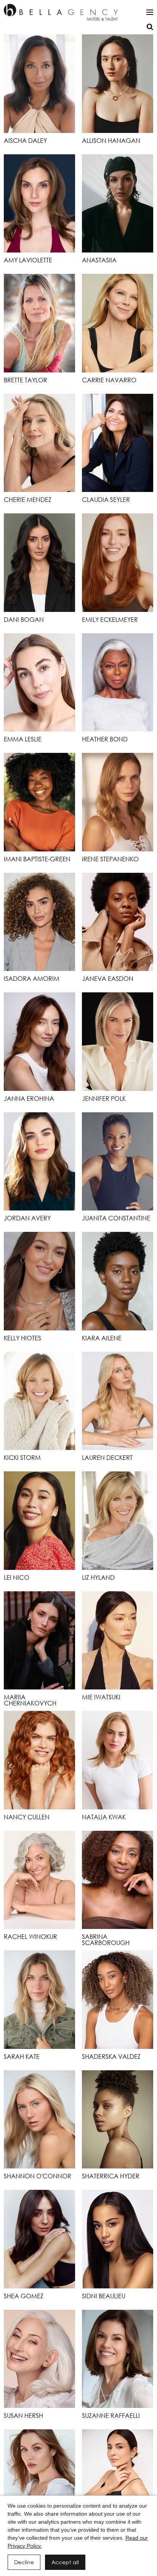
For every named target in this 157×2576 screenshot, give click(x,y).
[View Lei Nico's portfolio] (39, 1521)
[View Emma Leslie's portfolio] (39, 683)
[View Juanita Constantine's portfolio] (118, 1162)
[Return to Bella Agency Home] (61, 12)
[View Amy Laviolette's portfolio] (39, 204)
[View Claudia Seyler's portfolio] (118, 443)
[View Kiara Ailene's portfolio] (118, 1281)
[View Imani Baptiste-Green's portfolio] (39, 802)
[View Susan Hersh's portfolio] (39, 2359)
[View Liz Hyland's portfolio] (118, 1521)
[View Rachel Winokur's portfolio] (39, 1880)
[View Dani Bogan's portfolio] (39, 563)
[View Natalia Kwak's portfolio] (118, 1760)
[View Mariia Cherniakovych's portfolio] (39, 1641)
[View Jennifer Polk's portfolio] (118, 1042)
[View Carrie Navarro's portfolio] (118, 323)
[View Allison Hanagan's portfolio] (118, 84)
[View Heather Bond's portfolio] (118, 683)
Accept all (65, 2562)
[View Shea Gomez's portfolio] (39, 2239)
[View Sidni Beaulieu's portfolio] (118, 2239)
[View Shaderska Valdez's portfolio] (118, 2000)
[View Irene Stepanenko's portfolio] (118, 802)
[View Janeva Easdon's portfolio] (118, 922)
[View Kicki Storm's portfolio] (39, 1401)
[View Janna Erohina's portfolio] (39, 1042)
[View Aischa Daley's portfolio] (39, 84)
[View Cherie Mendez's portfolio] (39, 443)
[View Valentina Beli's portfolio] (39, 2479)
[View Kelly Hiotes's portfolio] (39, 1281)
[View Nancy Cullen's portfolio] (39, 1760)
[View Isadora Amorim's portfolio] (39, 922)
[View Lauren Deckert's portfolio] (118, 1401)
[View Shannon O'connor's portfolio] (39, 2120)
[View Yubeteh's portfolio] (118, 2479)
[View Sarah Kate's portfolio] (39, 2000)
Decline (24, 2562)
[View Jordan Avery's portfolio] (39, 1162)
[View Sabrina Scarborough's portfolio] (118, 1880)
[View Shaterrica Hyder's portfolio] (118, 2120)
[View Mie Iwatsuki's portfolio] (118, 1641)
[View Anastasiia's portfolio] (118, 204)
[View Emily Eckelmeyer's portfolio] (118, 563)
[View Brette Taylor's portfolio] (39, 323)
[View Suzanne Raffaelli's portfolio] (118, 2359)
